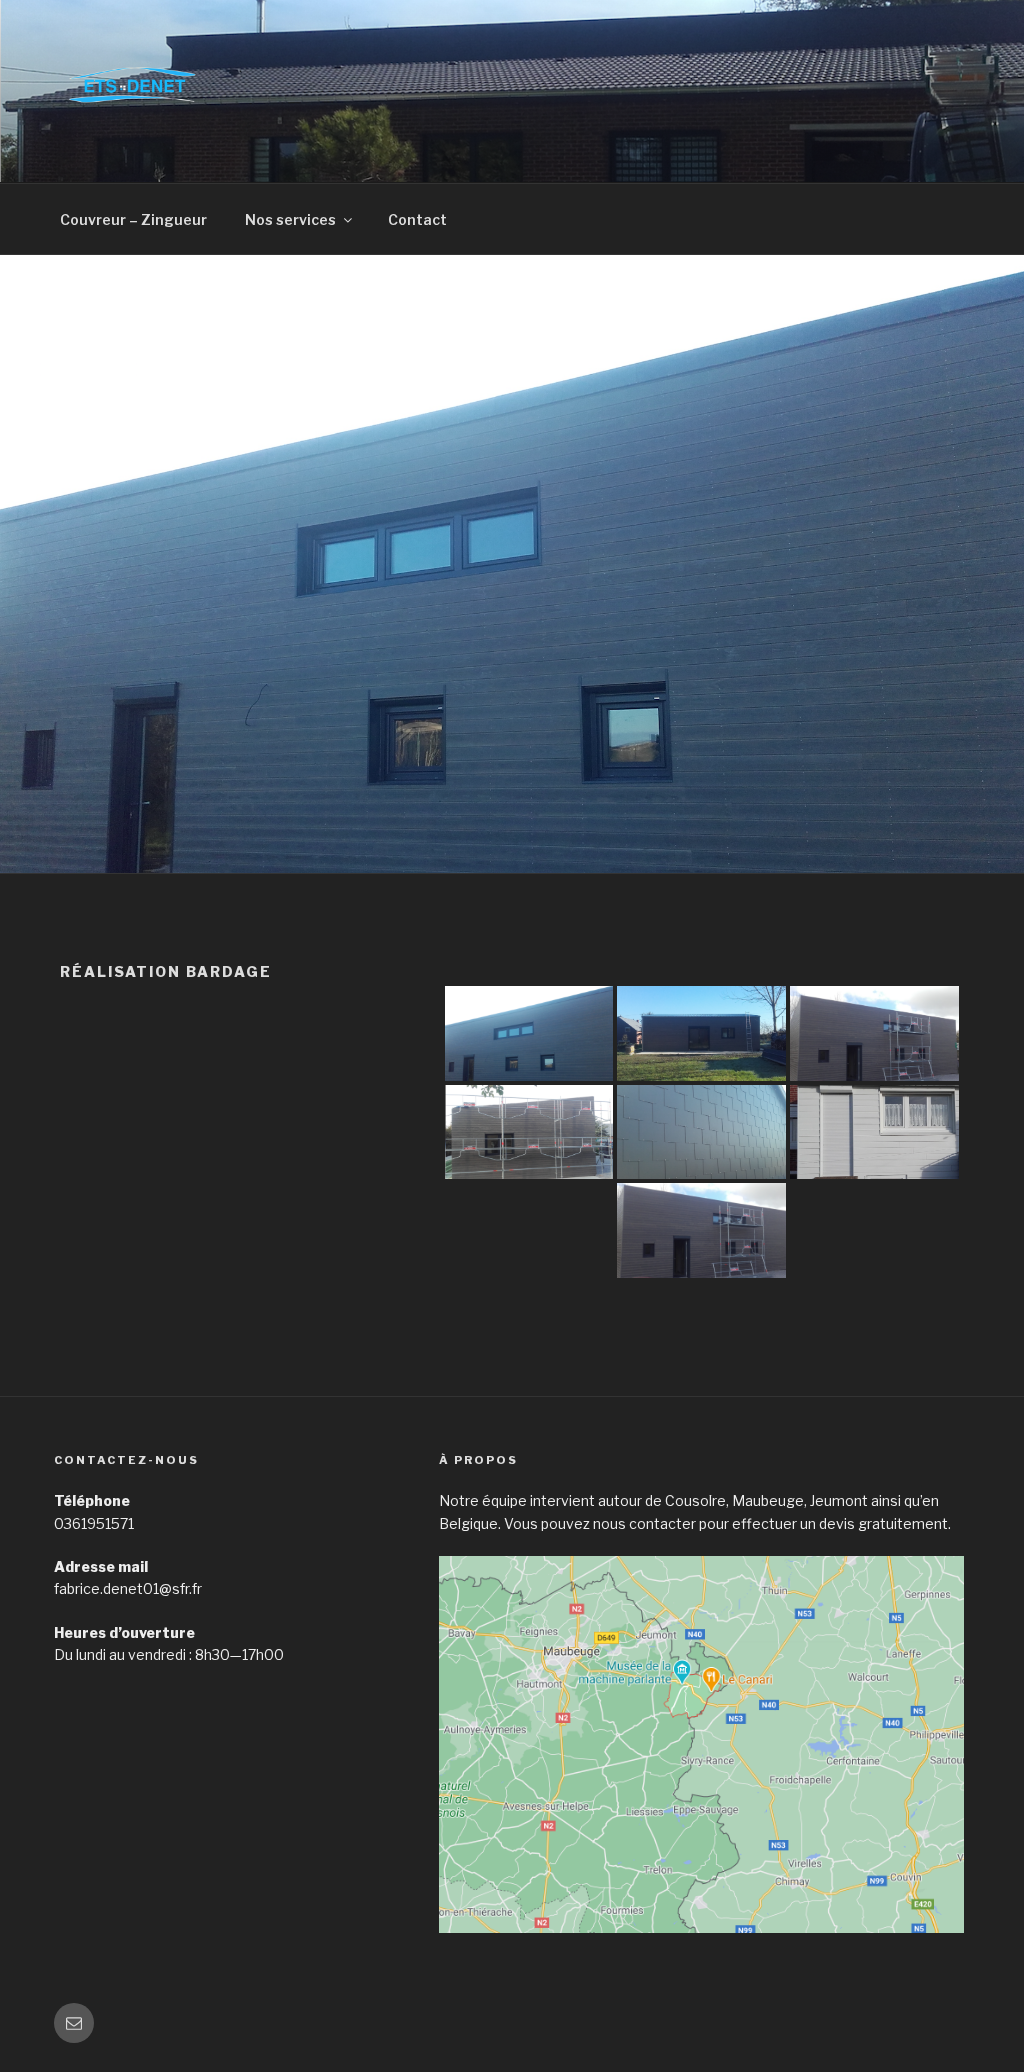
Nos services (290, 219)
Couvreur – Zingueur (133, 219)
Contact (417, 219)
